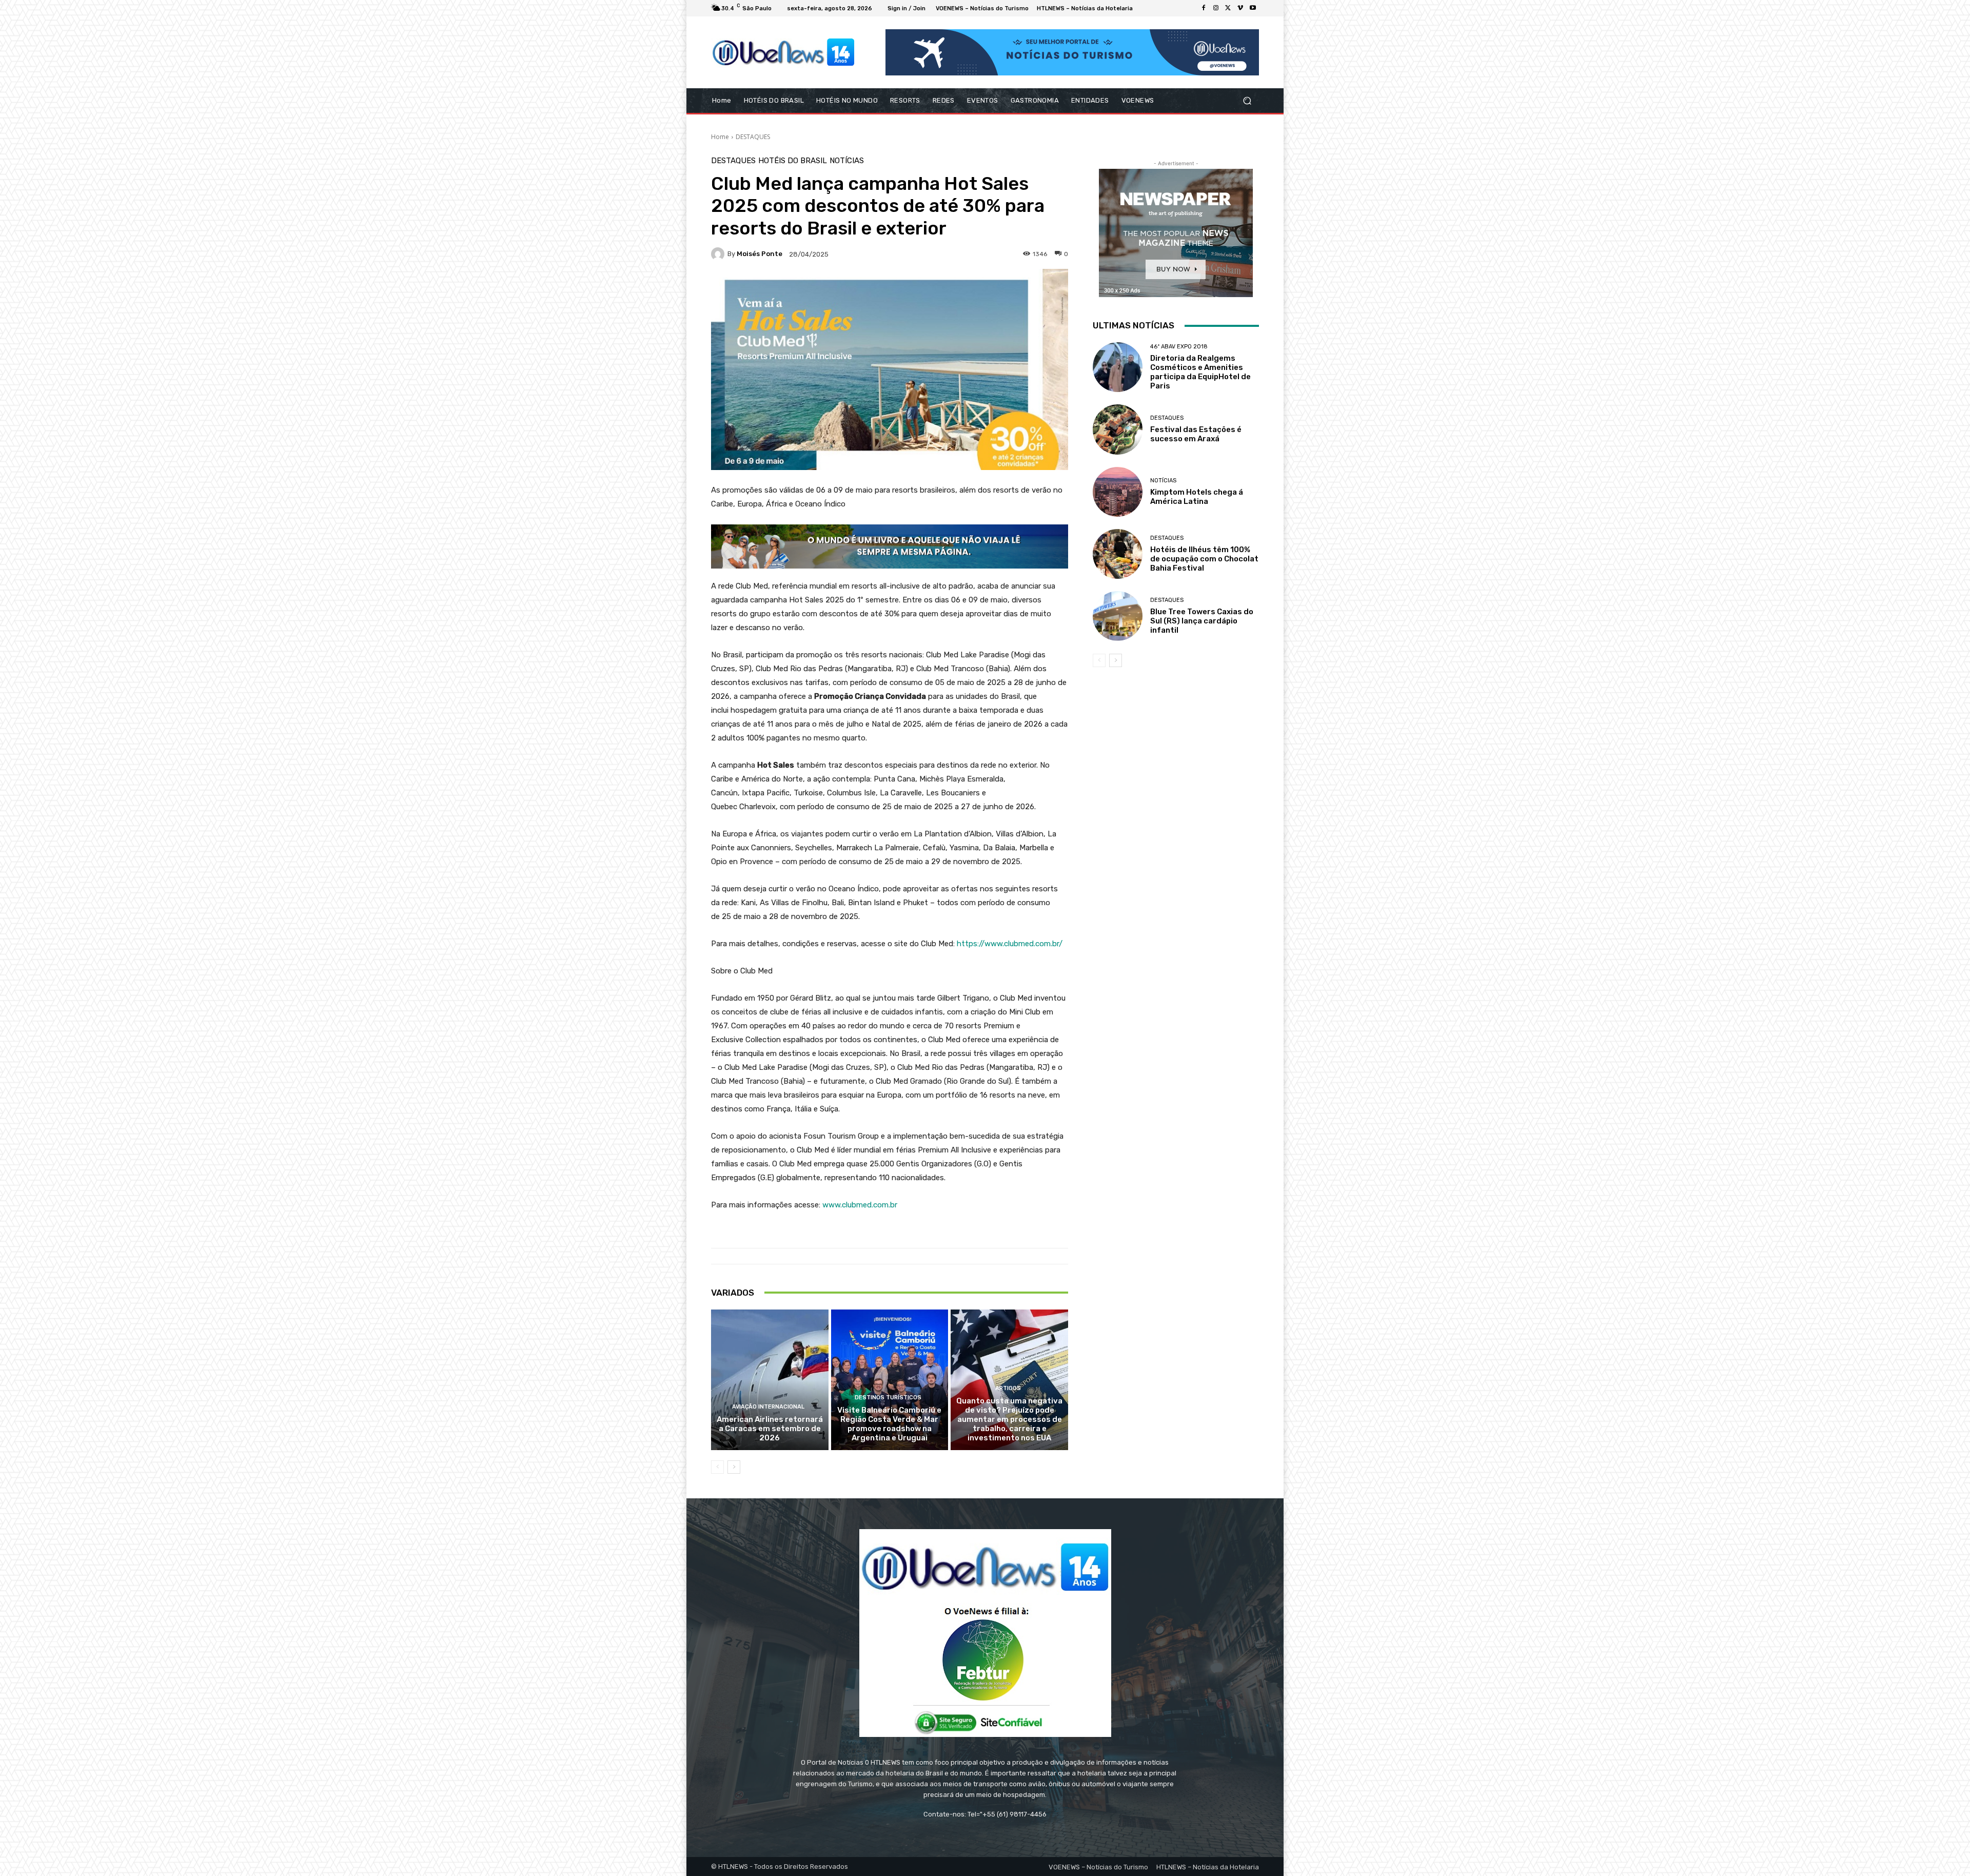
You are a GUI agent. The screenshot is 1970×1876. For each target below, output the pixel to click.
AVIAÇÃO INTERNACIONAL (768, 1407)
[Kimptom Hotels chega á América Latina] (1118, 492)
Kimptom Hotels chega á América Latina (1197, 497)
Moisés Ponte (760, 254)
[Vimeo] (1240, 8)
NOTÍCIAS (847, 161)
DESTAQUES (753, 137)
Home (720, 137)
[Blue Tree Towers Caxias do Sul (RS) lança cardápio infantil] (1118, 616)
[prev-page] (717, 1467)
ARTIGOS (1008, 1388)
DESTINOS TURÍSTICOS (888, 1398)
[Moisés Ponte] (719, 254)
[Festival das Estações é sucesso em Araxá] (1118, 429)
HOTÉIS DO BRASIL (793, 161)
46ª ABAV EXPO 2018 (1179, 347)
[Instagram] (1216, 8)
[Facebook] (1204, 8)
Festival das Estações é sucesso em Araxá (1196, 434)
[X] (1228, 8)
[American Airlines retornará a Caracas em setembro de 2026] (770, 1380)
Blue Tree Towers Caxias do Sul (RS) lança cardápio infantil (1202, 621)
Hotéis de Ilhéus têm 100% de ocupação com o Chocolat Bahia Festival (1204, 559)
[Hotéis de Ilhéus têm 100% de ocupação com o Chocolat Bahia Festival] (1118, 554)
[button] (1247, 101)
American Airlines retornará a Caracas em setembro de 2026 (770, 1429)
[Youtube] (1253, 8)
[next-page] (734, 1467)
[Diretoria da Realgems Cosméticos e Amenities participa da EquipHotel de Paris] (1118, 367)
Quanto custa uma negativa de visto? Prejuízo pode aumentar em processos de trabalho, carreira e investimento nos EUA (1009, 1419)
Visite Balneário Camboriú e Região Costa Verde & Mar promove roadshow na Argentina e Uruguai (889, 1424)
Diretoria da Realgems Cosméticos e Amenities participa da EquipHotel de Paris (1200, 372)
